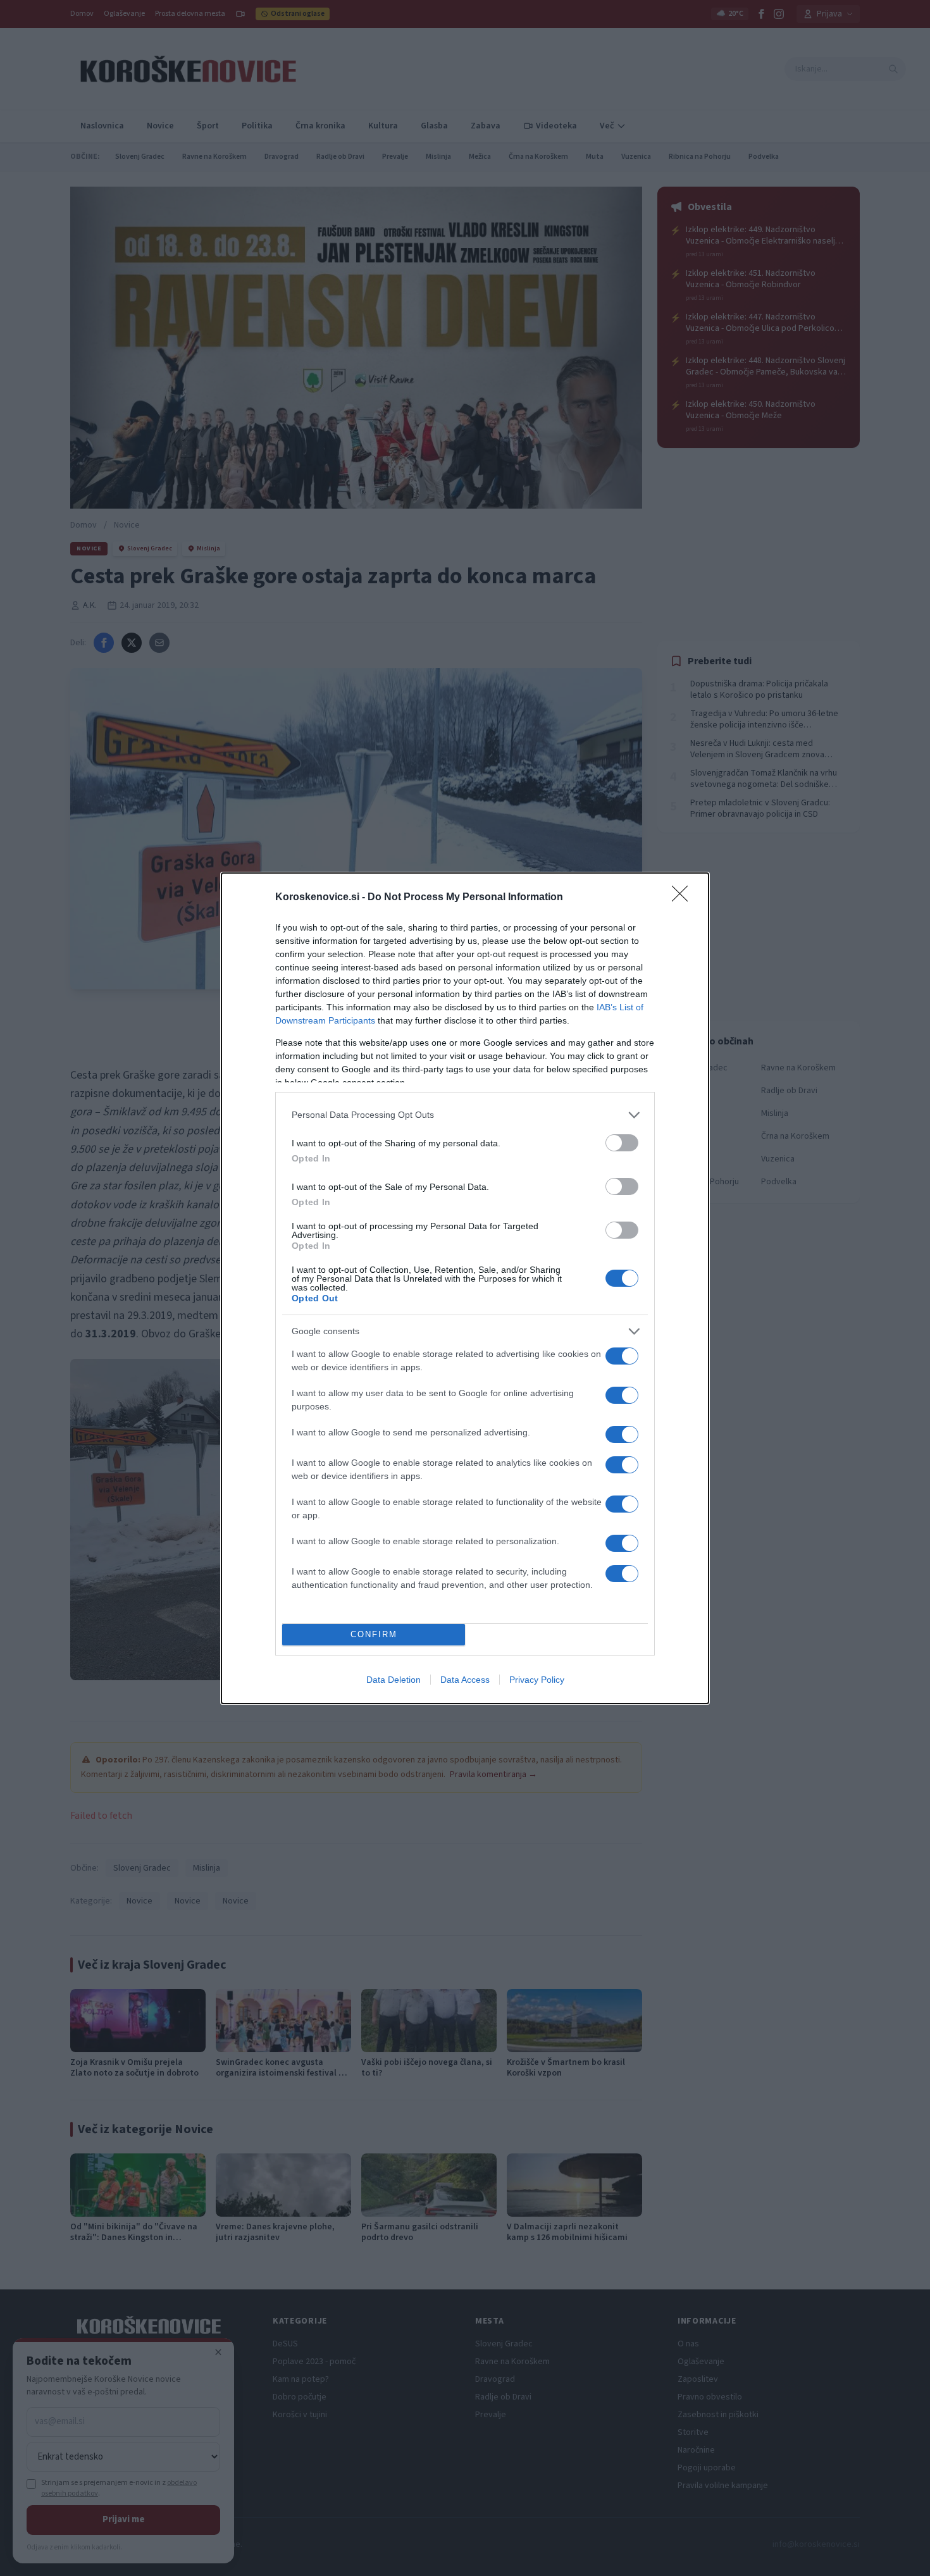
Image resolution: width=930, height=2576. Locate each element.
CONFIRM (374, 1634)
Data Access (465, 1680)
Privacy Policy (537, 1680)
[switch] (622, 1143)
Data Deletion (394, 1680)
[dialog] (465, 1288)
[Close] (684, 898)
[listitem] (465, 1115)
